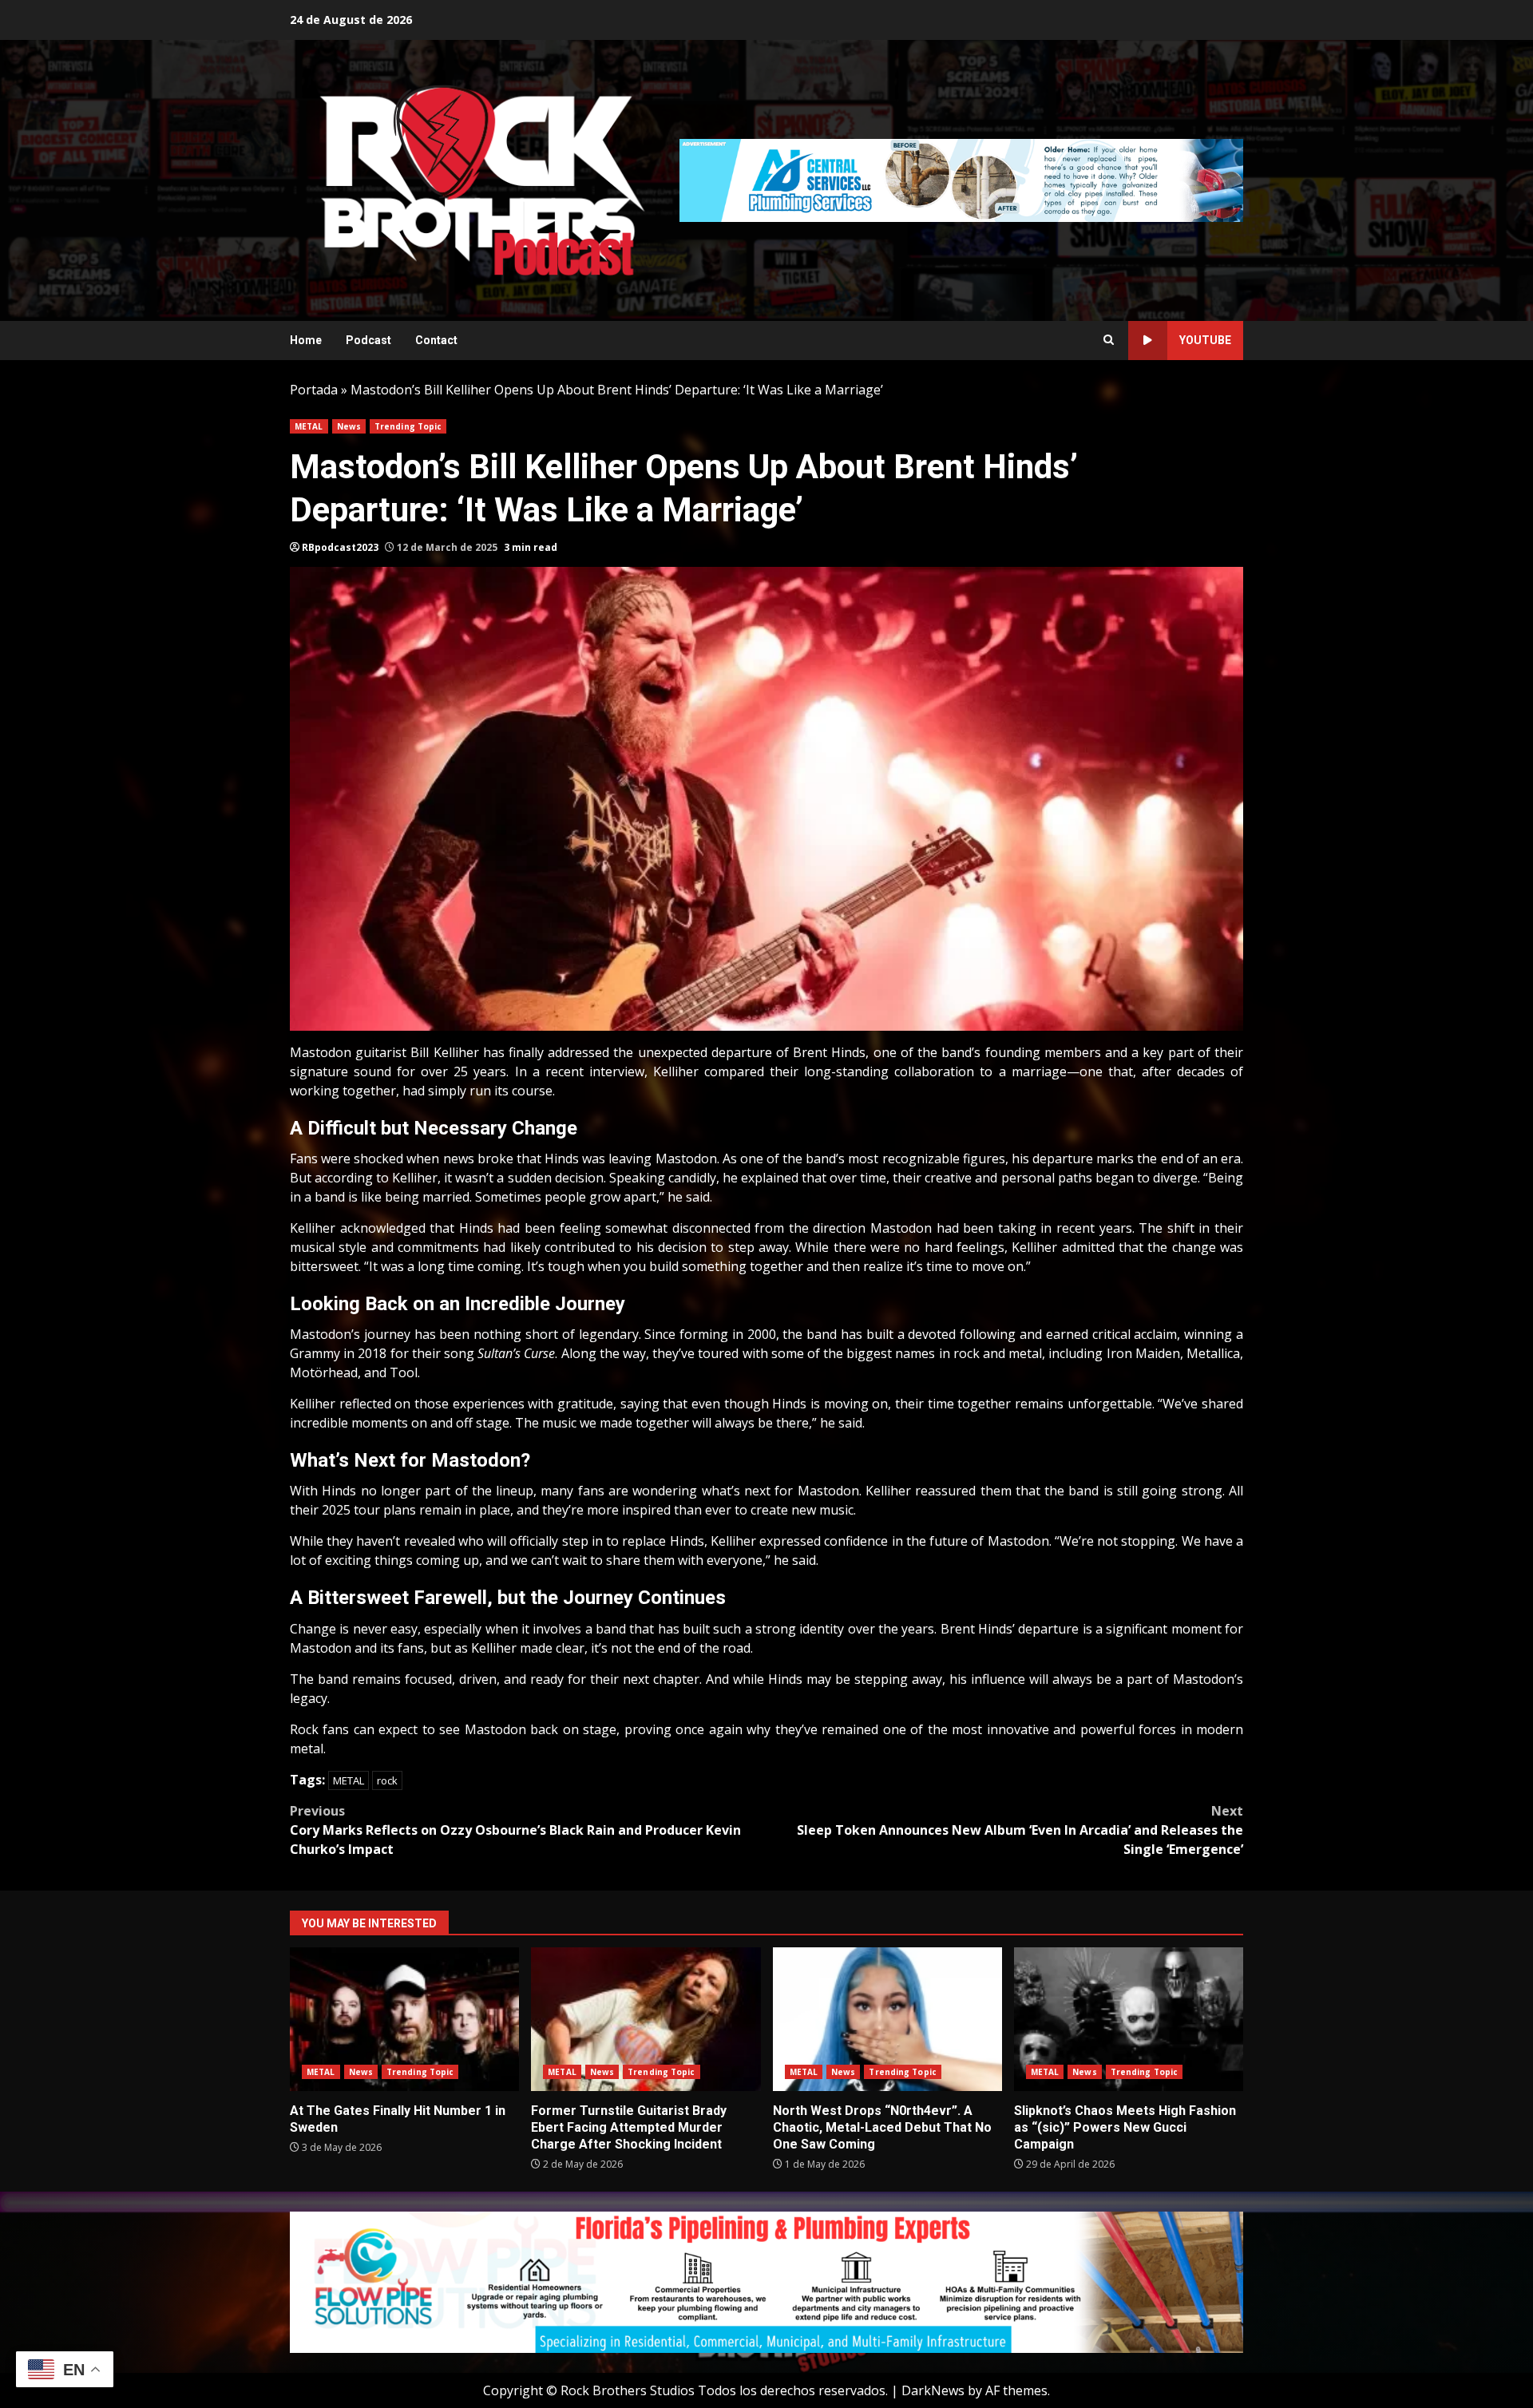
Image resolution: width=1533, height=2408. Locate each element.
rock (387, 1780)
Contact (436, 340)
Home (306, 340)
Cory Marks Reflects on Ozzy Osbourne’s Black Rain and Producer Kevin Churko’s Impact (515, 1830)
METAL (309, 426)
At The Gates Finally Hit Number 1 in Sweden (404, 2019)
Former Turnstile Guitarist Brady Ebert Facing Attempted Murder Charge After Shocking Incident (646, 2019)
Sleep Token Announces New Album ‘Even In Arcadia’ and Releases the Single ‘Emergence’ (1020, 1830)
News (349, 426)
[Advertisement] (961, 179)
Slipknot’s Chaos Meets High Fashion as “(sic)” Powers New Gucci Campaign (1129, 2019)
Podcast (368, 340)
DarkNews (933, 2390)
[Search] (1109, 340)
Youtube (1205, 340)
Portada (314, 390)
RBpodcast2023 (340, 547)
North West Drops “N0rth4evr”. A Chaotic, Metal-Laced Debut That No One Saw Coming (887, 2019)
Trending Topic (408, 426)
